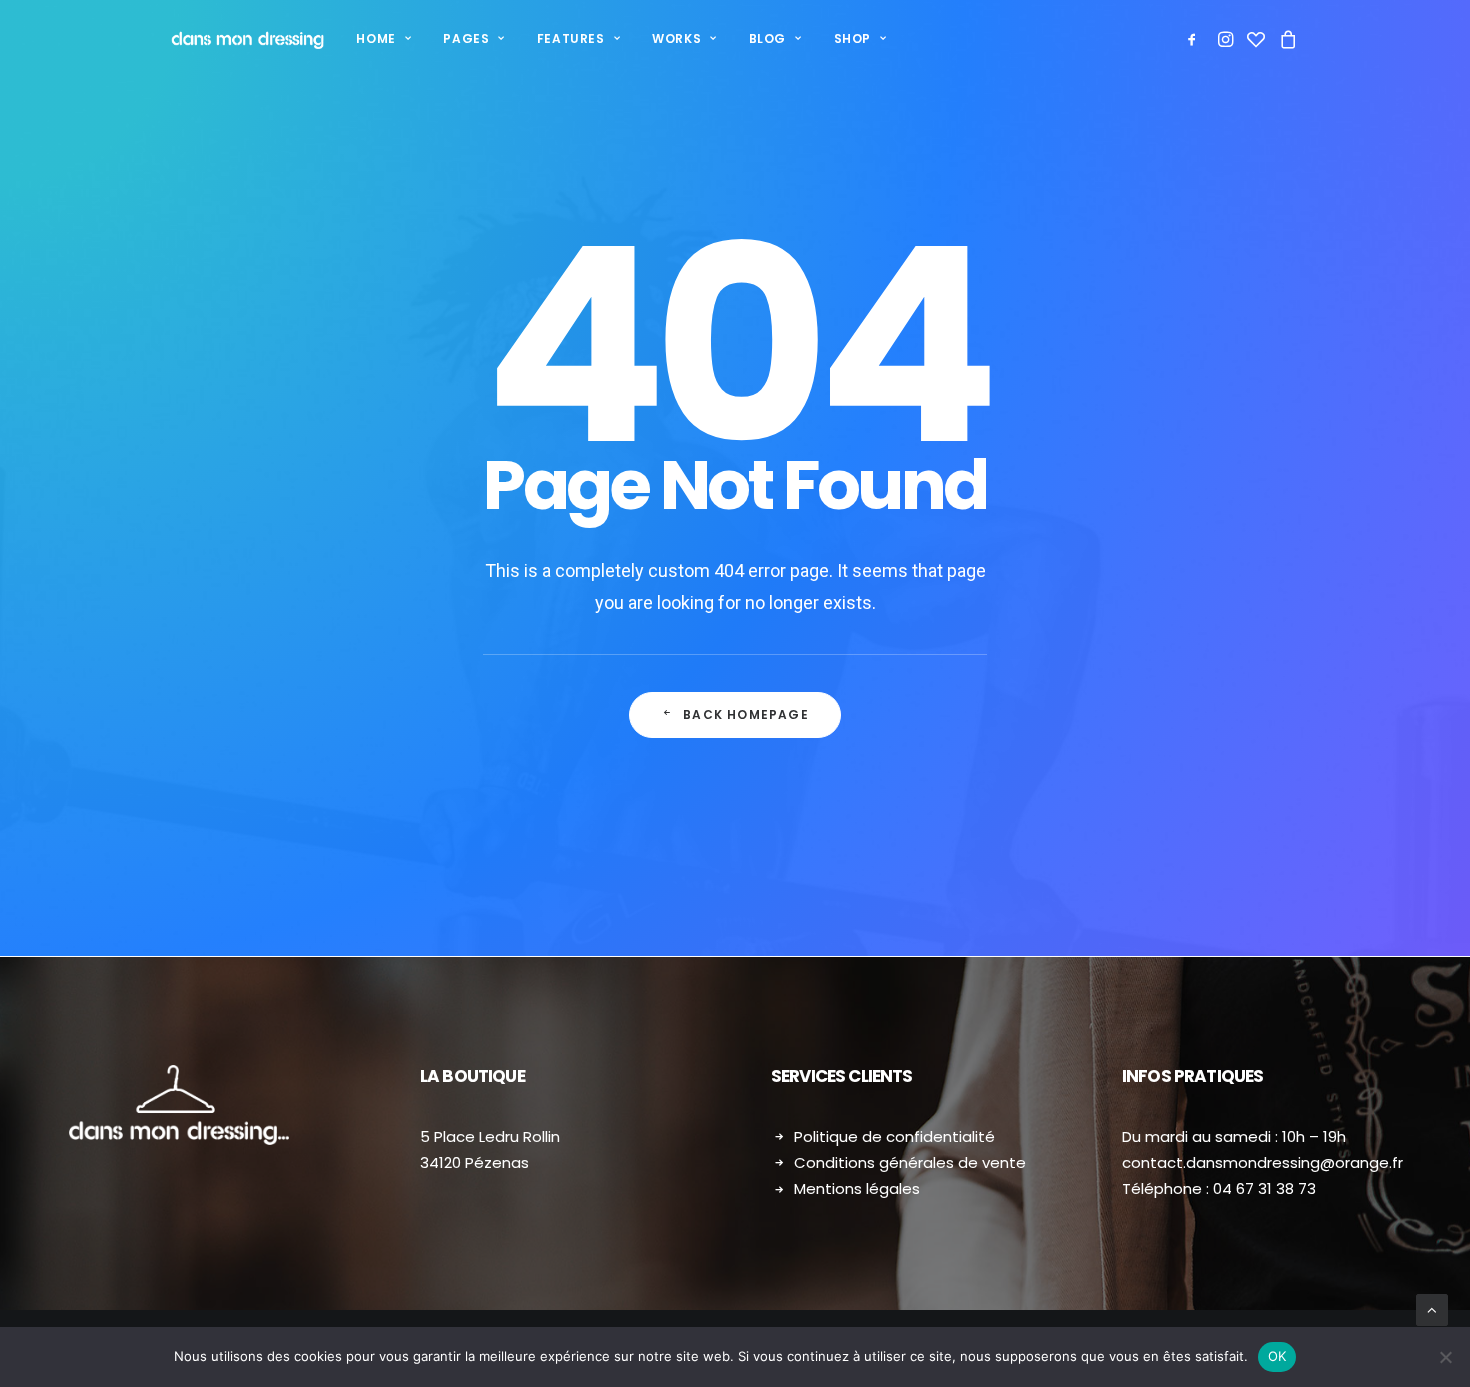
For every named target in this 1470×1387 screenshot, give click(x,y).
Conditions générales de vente (910, 1162)
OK (1277, 1356)
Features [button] (571, 38)
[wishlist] (1256, 39)
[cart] (1285, 39)
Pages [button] (466, 38)
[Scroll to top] (1432, 1309)
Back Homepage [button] (746, 714)
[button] (1195, 39)
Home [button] (375, 38)
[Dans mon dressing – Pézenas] (247, 39)
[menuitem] (383, 39)
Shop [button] (852, 38)
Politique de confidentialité (894, 1136)
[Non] (1445, 1357)
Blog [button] (767, 38)
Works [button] (676, 38)
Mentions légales (857, 1188)
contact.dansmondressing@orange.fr (1262, 1162)
